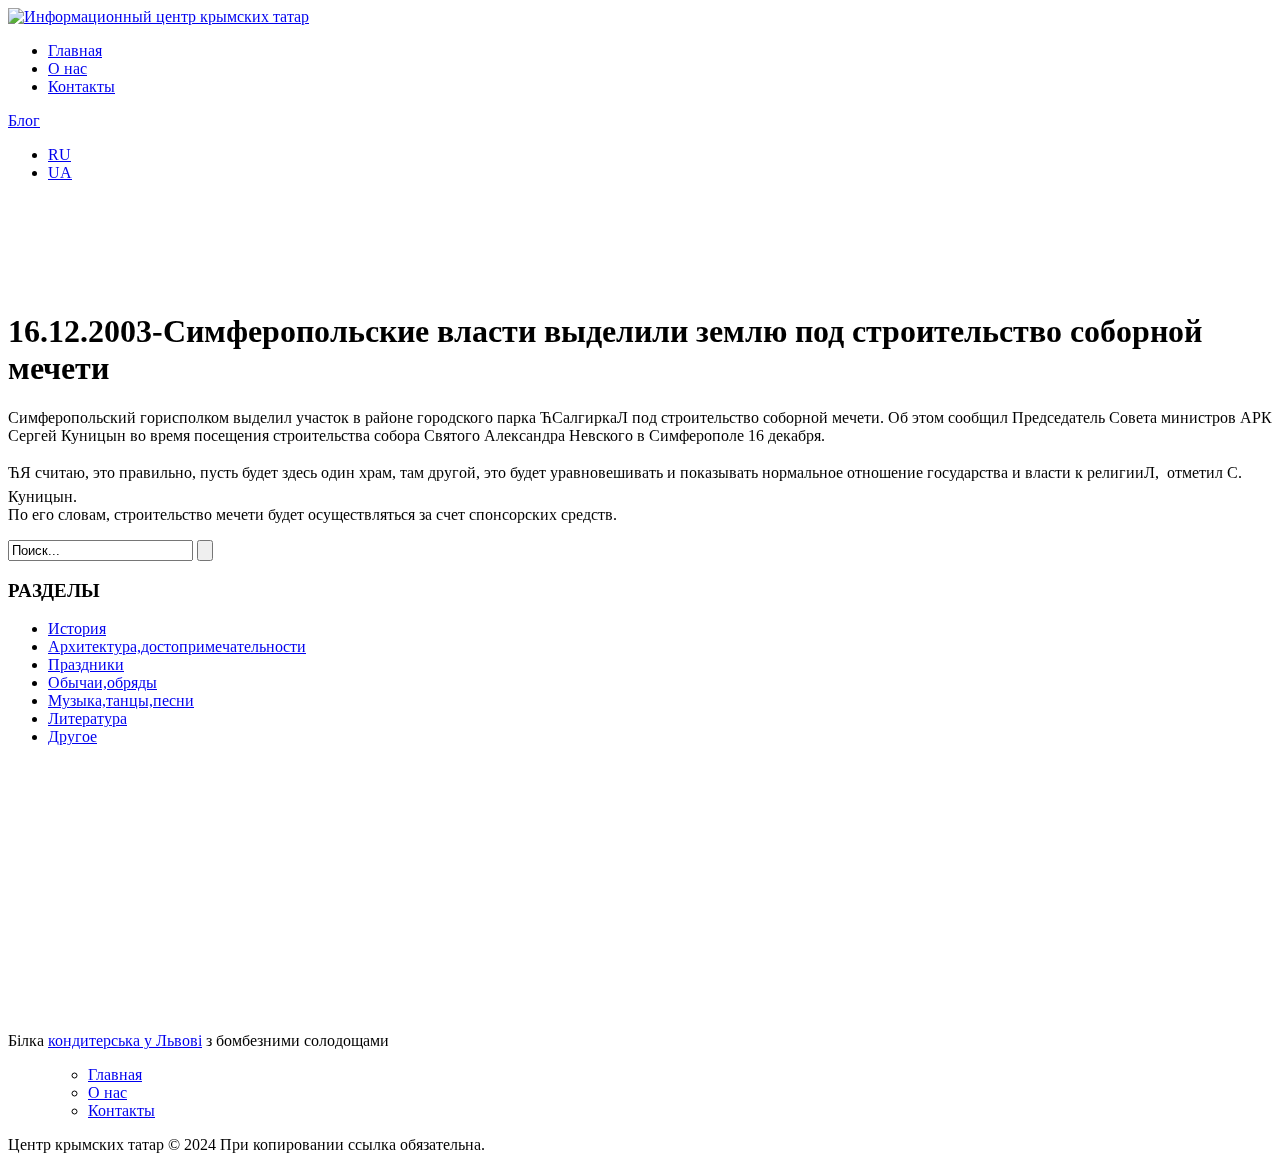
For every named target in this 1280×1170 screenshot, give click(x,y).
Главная (75, 50)
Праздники (86, 664)
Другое (72, 736)
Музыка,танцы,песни (121, 700)
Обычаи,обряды (102, 682)
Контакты (81, 86)
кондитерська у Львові (125, 1040)
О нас (67, 68)
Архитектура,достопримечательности (177, 646)
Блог (24, 120)
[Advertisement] (372, 243)
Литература (87, 718)
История (77, 628)
